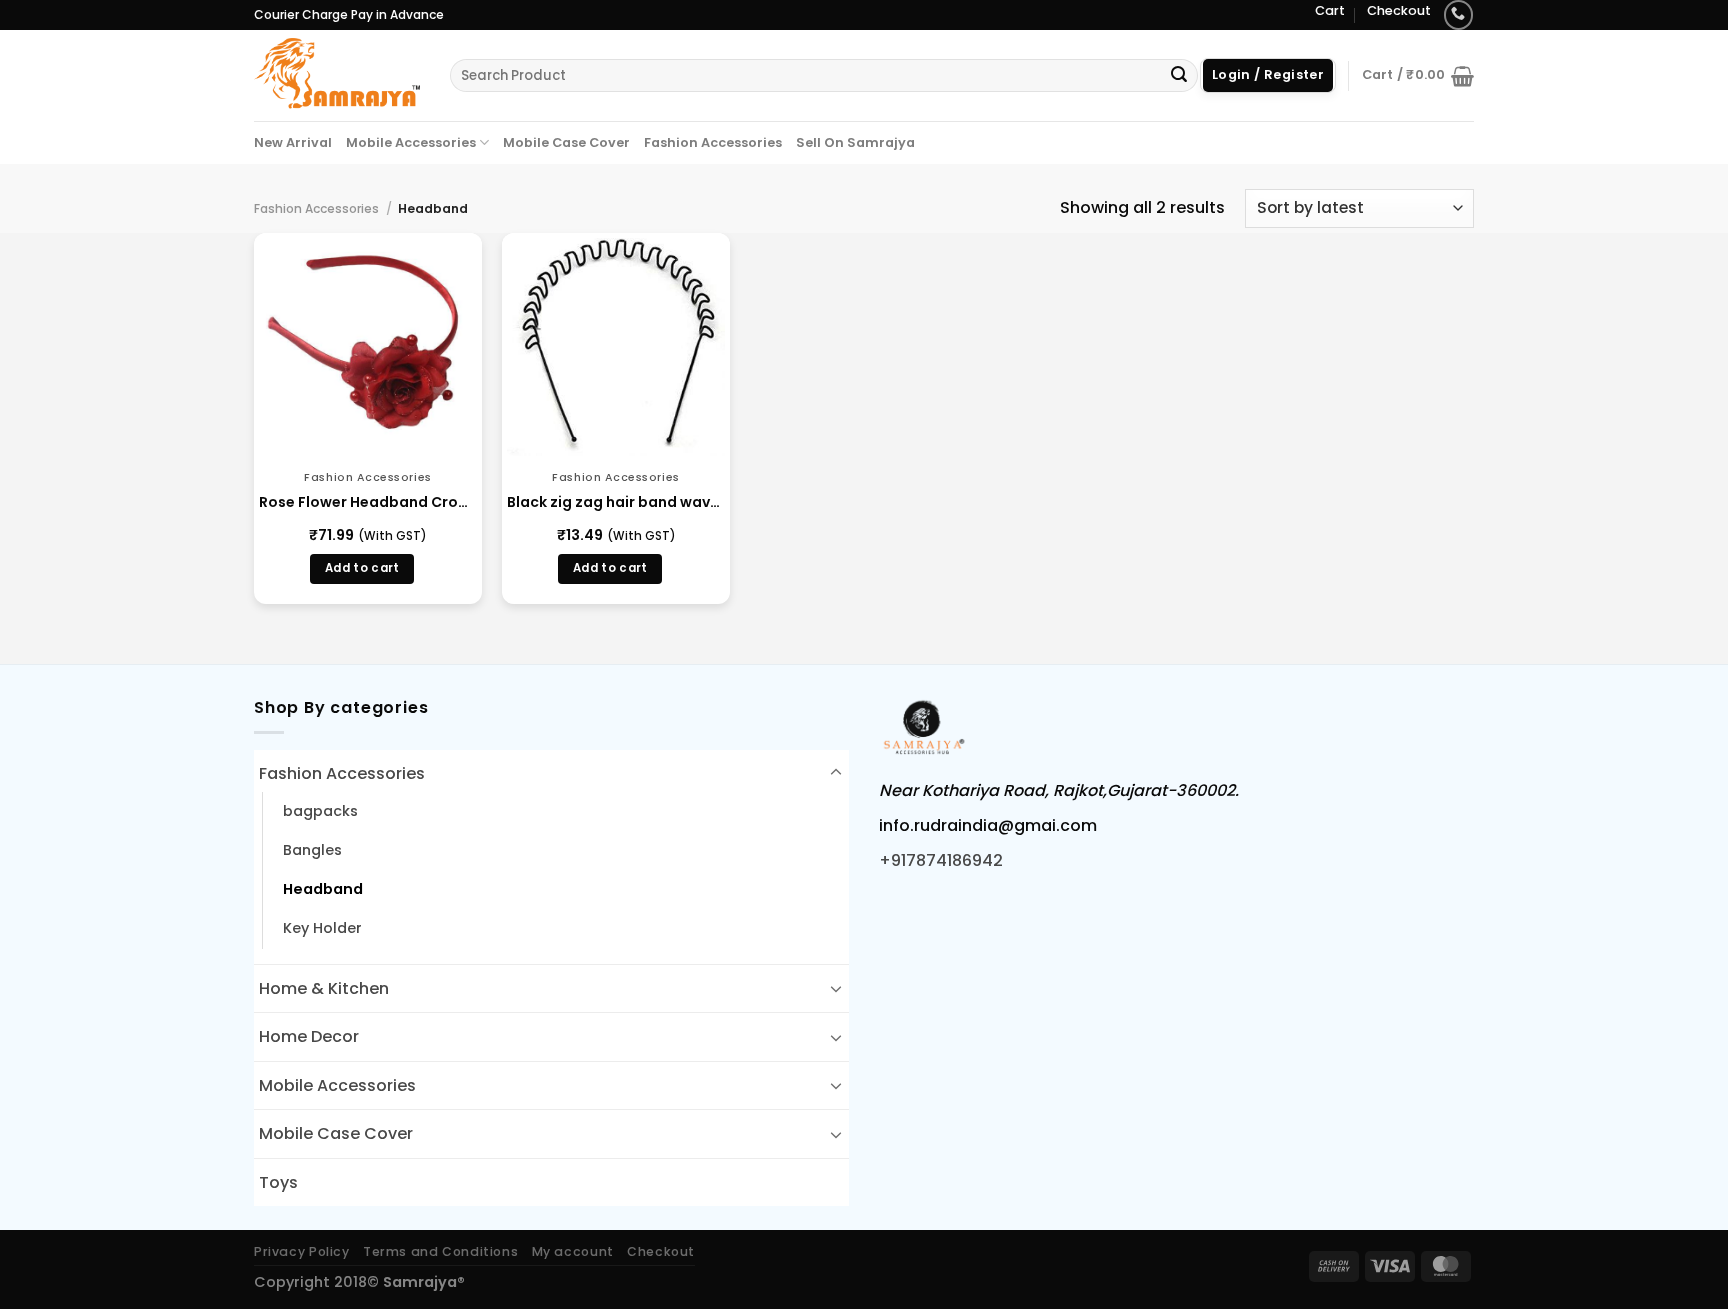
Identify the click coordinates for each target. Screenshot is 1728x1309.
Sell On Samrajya (855, 142)
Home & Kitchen (324, 988)
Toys (278, 1182)
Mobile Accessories (411, 142)
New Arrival (293, 142)
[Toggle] (836, 773)
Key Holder (322, 928)
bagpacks (320, 811)
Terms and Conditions (440, 1251)
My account (573, 1251)
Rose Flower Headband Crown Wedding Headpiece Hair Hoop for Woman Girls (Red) (368, 502)
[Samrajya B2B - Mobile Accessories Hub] (337, 75)
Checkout (1399, 10)
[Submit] (1179, 76)
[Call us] (1458, 14)
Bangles (312, 850)
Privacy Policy (302, 1251)
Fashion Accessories (713, 142)
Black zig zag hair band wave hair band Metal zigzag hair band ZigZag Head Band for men (616, 502)
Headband (323, 889)
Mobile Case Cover (566, 142)
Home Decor (309, 1036)
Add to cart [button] (362, 568)
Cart (1330, 10)
